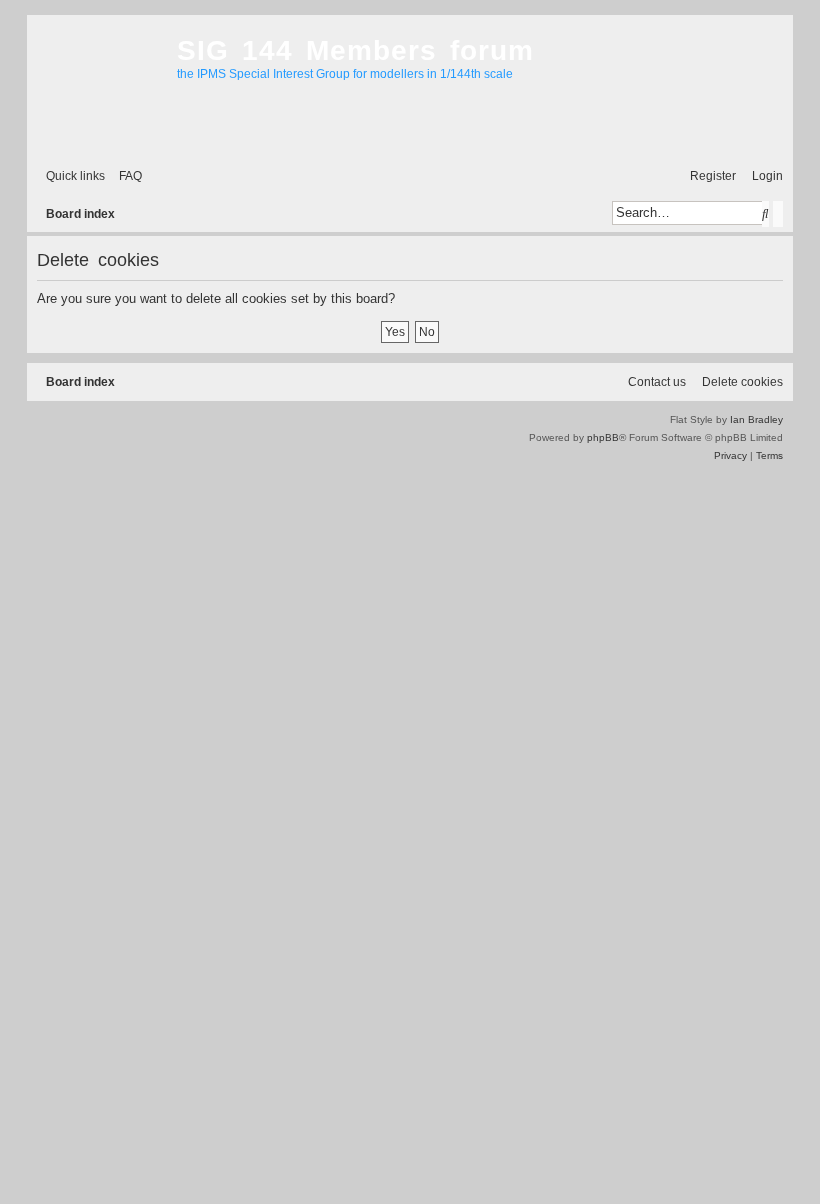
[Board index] (97, 86)
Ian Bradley (756, 419)
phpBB (603, 437)
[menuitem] (126, 176)
